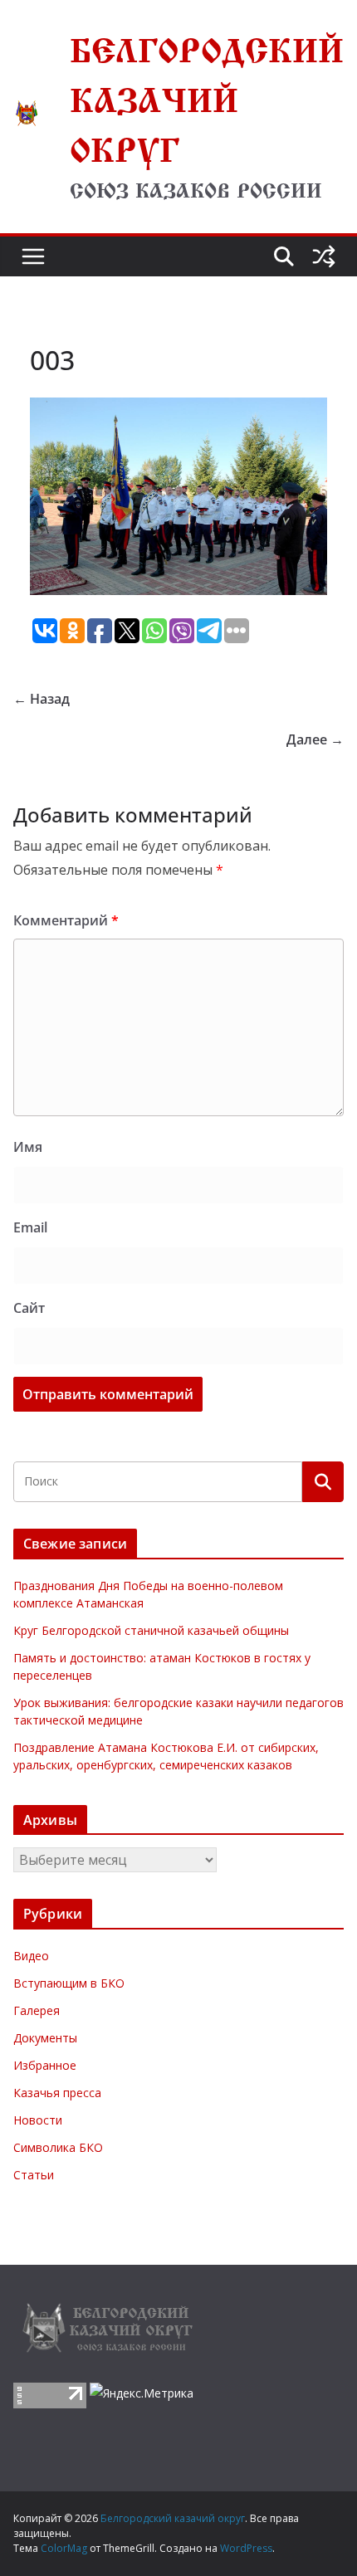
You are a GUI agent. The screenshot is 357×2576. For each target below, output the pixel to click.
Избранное (45, 2065)
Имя (28, 1147)
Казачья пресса (57, 2093)
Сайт (29, 1308)
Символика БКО (58, 2147)
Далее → (315, 739)
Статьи (34, 2175)
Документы (45, 2038)
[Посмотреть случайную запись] (324, 256)
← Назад (42, 699)
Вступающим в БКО (69, 1983)
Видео (31, 1956)
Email (30, 1227)
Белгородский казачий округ (207, 95)
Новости (38, 2120)
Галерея (37, 2010)
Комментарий (66, 920)
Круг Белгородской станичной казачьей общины (151, 1630)
